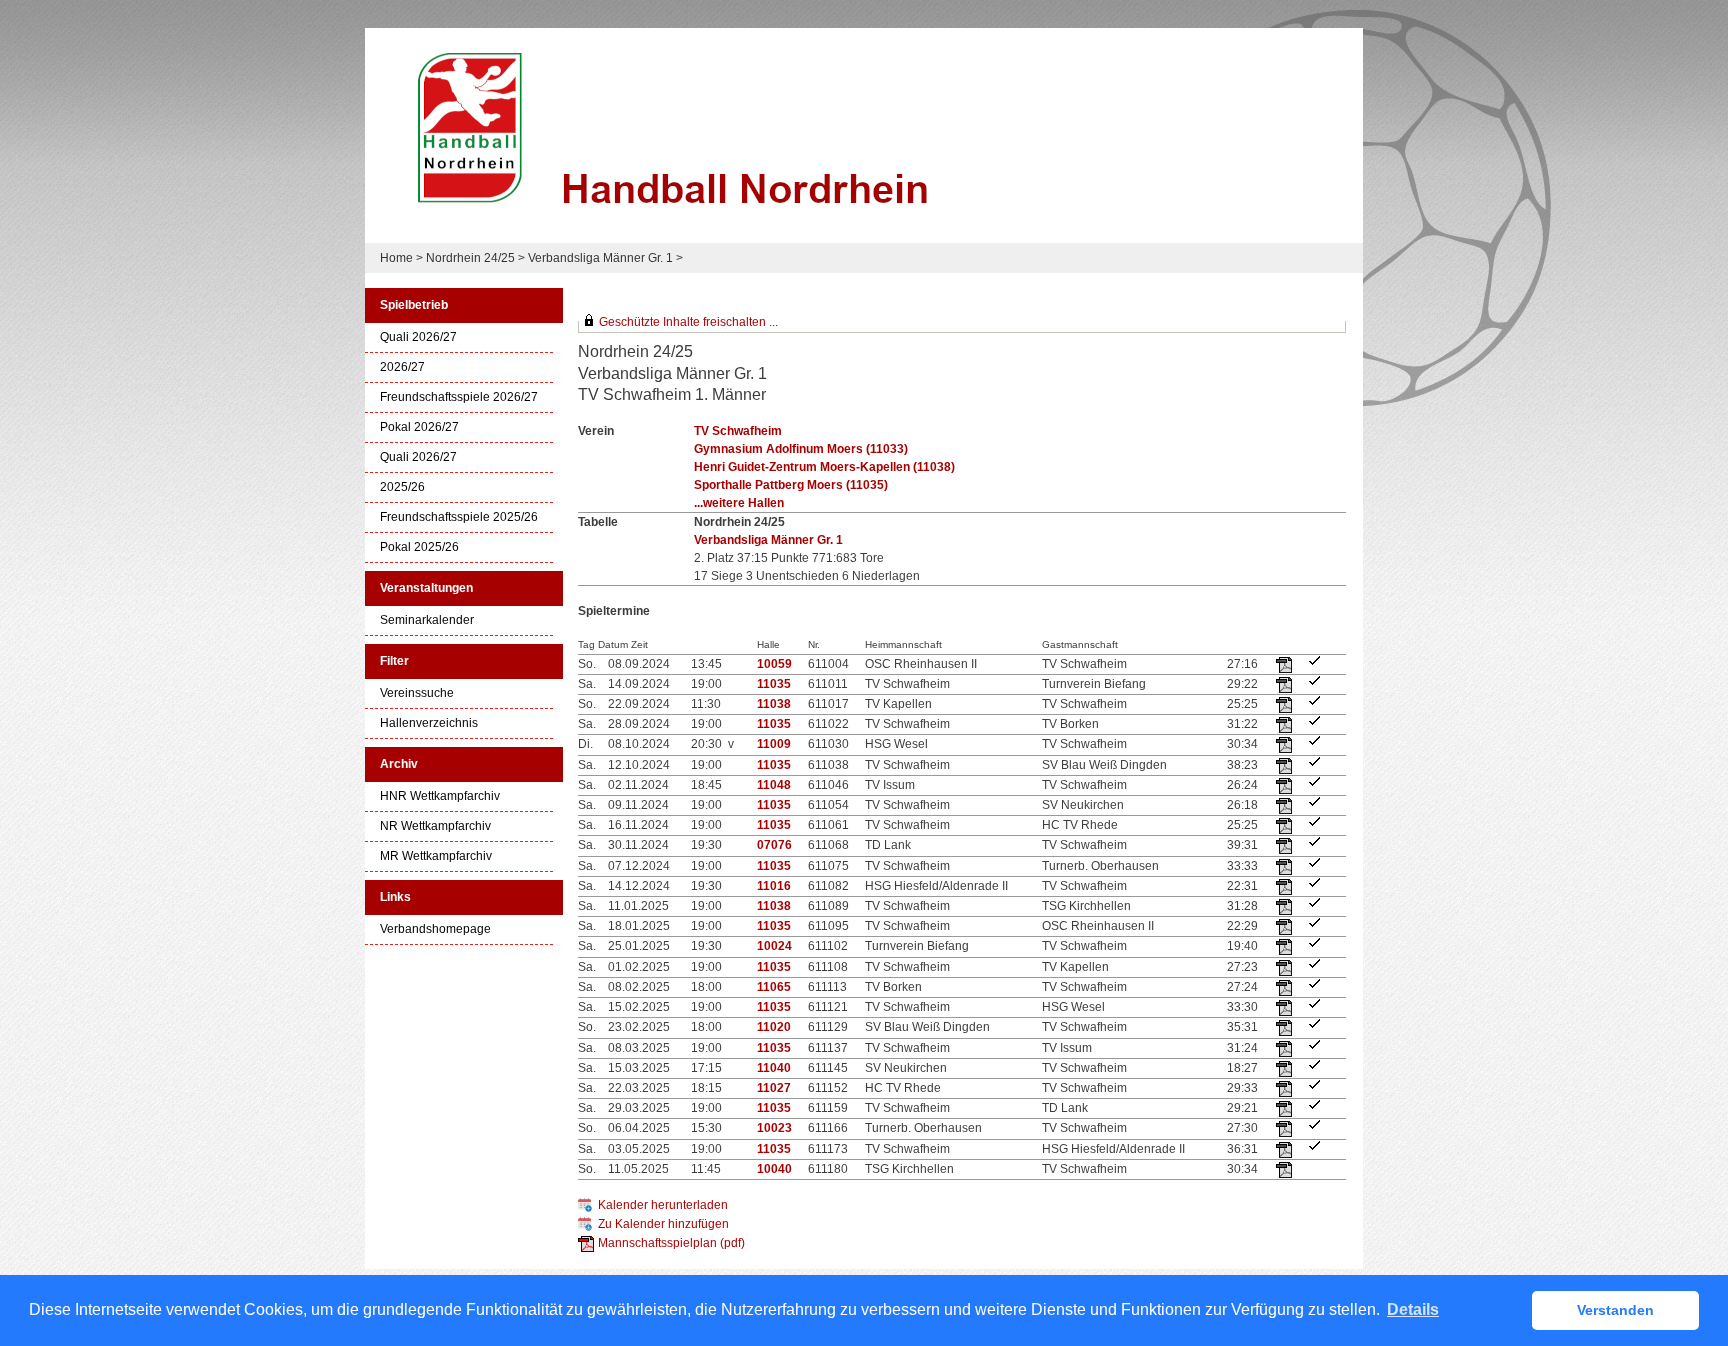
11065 (774, 987)
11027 (774, 1088)
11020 (774, 1027)
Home (396, 258)
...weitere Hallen (739, 503)
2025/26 (402, 487)
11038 (774, 704)
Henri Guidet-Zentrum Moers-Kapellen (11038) (824, 467)
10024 (774, 946)
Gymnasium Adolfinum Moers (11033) (801, 449)
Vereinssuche (417, 693)
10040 (774, 1169)
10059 (774, 664)
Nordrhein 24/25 (470, 258)
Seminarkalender (427, 620)
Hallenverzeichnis (429, 723)
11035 (774, 684)
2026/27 (402, 367)
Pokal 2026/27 (419, 427)
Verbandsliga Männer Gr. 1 (600, 258)
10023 (774, 1128)
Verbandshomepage (435, 929)
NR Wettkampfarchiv (435, 826)
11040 (774, 1068)
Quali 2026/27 (418, 337)
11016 (774, 886)
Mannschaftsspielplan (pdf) (671, 1243)
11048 (774, 785)
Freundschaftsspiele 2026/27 (459, 397)
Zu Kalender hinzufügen (663, 1224)
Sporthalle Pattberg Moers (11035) (791, 485)
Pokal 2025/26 (419, 547)
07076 (774, 845)
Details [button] (1413, 1309)
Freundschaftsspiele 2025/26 (459, 517)
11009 (774, 744)
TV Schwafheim (738, 431)
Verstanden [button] (1615, 1310)
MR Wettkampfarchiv (436, 856)
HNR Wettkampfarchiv (440, 796)
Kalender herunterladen (663, 1205)
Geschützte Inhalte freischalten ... (688, 322)
